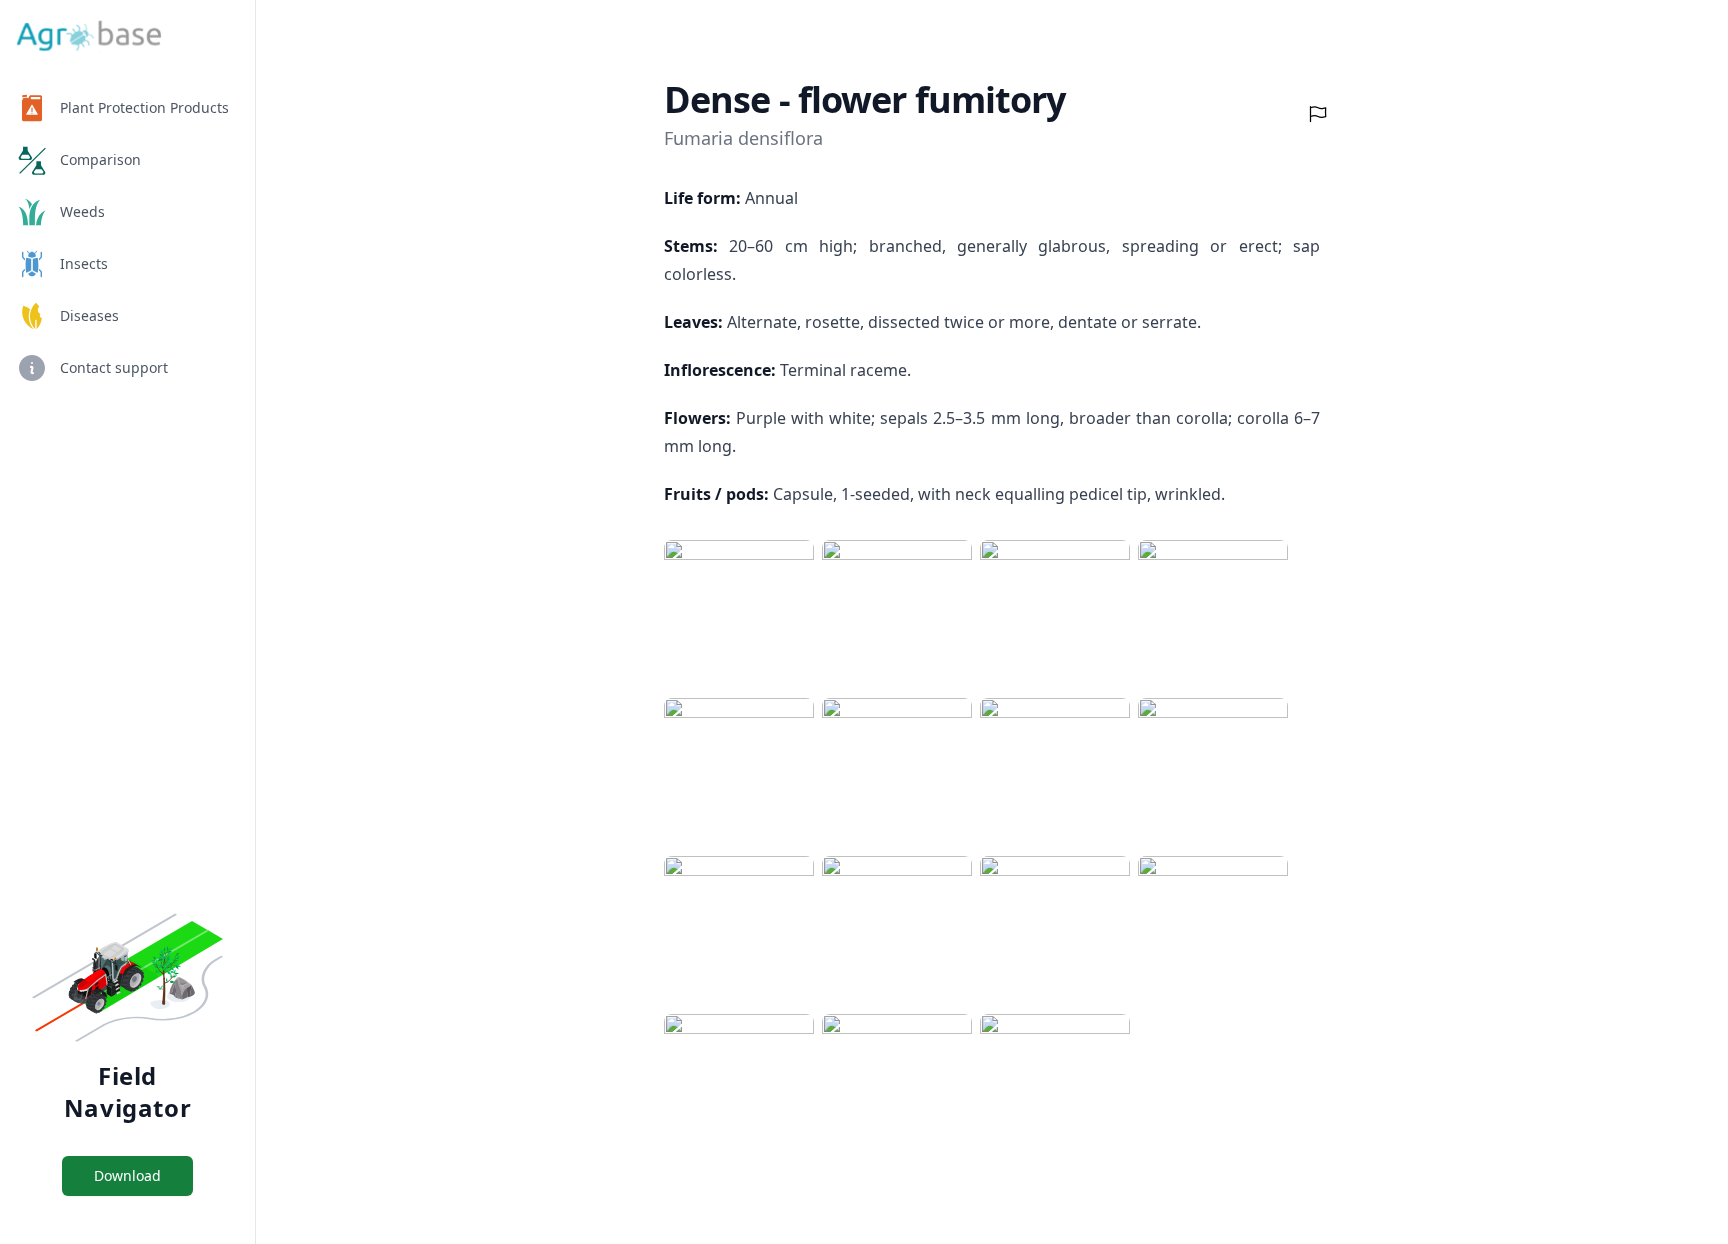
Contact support (114, 367)
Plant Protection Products (144, 107)
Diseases (89, 315)
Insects (84, 263)
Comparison (100, 159)
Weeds (82, 211)
